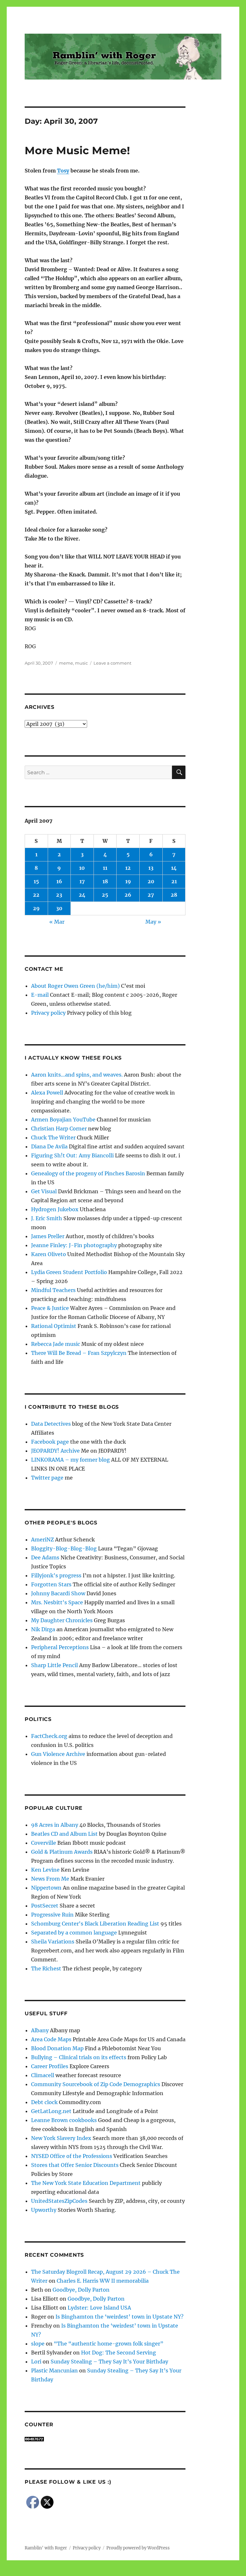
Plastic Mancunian (54, 2370)
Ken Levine (45, 1870)
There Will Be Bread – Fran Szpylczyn (79, 1353)
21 (174, 881)
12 (128, 868)
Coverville (44, 1843)
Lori (36, 2362)
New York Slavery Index (61, 2138)
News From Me (50, 1879)
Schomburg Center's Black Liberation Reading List (95, 1924)
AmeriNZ (42, 1540)
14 (174, 868)
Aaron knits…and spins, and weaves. (77, 1075)
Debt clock (44, 2102)
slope (38, 2344)
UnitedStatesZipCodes (59, 2201)
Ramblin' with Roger (46, 2548)
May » (153, 922)
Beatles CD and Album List (64, 1834)
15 (36, 881)
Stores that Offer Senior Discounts (75, 2165)
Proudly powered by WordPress (138, 2548)
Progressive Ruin (52, 1915)
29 (36, 908)
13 (151, 868)
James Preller (48, 1236)
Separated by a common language (74, 1933)
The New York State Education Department (86, 2183)
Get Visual (44, 1191)
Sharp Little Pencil (54, 1665)
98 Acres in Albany (55, 1825)
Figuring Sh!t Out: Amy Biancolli (72, 1155)
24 (82, 895)
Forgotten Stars (51, 1584)
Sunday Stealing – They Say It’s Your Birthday (109, 2362)
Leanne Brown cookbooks (64, 2120)
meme (66, 663)
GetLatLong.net (51, 2111)
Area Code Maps (51, 2039)
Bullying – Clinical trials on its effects (79, 2057)
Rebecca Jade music (56, 1344)
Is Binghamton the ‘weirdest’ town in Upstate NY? (119, 2317)
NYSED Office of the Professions (72, 2156)
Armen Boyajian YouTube (63, 1120)
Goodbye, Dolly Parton (81, 2290)
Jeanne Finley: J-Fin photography (74, 1245)
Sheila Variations (53, 1942)
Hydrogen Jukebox (55, 1209)
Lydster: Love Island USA (99, 2308)
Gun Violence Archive (58, 1754)
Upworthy (44, 2210)
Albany (40, 2030)
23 (59, 895)
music (81, 663)
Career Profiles (50, 2066)
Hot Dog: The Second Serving (119, 2353)
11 (105, 868)
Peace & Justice (50, 1308)
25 (105, 895)
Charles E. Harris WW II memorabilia (103, 2281)
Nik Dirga (43, 1629)
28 (174, 895)
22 (36, 895)
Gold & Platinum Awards (62, 1852)
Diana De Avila (49, 1146)
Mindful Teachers (53, 1290)
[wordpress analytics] (105, 2439)
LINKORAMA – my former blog (70, 1460)
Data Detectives (51, 1424)
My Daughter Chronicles (62, 1620)
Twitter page (47, 1478)
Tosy (63, 171)
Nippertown (46, 1888)
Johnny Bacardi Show (58, 1593)
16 (59, 881)
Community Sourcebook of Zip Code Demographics (96, 2084)
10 (82, 868)
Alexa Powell (47, 1093)
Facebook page (50, 1442)
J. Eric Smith (47, 1218)
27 (151, 895)
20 (151, 881)
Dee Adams (45, 1557)
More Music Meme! (77, 150)
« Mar (57, 922)
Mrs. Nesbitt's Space (57, 1602)
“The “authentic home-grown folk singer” (109, 2344)
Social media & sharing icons (87, 2572)
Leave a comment (112, 663)
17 (82, 881)
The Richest (46, 1968)
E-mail (40, 995)
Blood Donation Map (57, 2048)
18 (105, 881)
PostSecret (45, 1906)
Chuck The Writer (53, 1137)
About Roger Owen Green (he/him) (75, 986)
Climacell (43, 2075)
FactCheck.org (49, 1736)
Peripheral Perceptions (60, 1647)
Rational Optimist (54, 1326)
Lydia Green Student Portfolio (69, 1272)
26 (128, 895)
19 (128, 881)
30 (59, 908)
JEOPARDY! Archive (55, 1451)
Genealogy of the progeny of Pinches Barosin (88, 1173)
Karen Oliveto (49, 1254)
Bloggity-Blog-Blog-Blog (64, 1548)
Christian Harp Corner (59, 1129)
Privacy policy (48, 1013)
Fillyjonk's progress (56, 1575)
